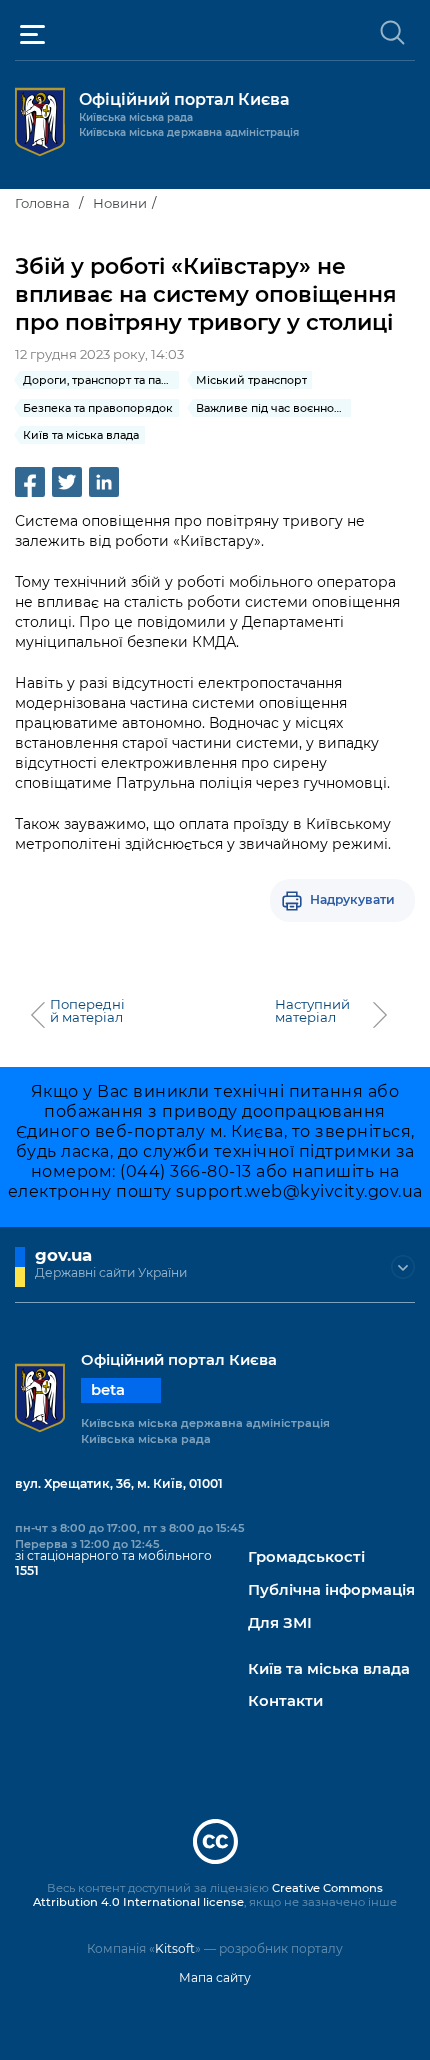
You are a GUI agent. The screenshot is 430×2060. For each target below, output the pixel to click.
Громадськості (306, 1557)
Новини (120, 203)
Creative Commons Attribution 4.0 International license (208, 1895)
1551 (27, 1570)
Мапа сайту (215, 1977)
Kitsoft (175, 1948)
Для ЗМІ (280, 1623)
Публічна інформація (331, 1590)
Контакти (285, 1701)
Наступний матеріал (312, 1011)
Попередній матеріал (87, 1011)
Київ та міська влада (329, 1669)
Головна (42, 203)
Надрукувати (352, 899)
